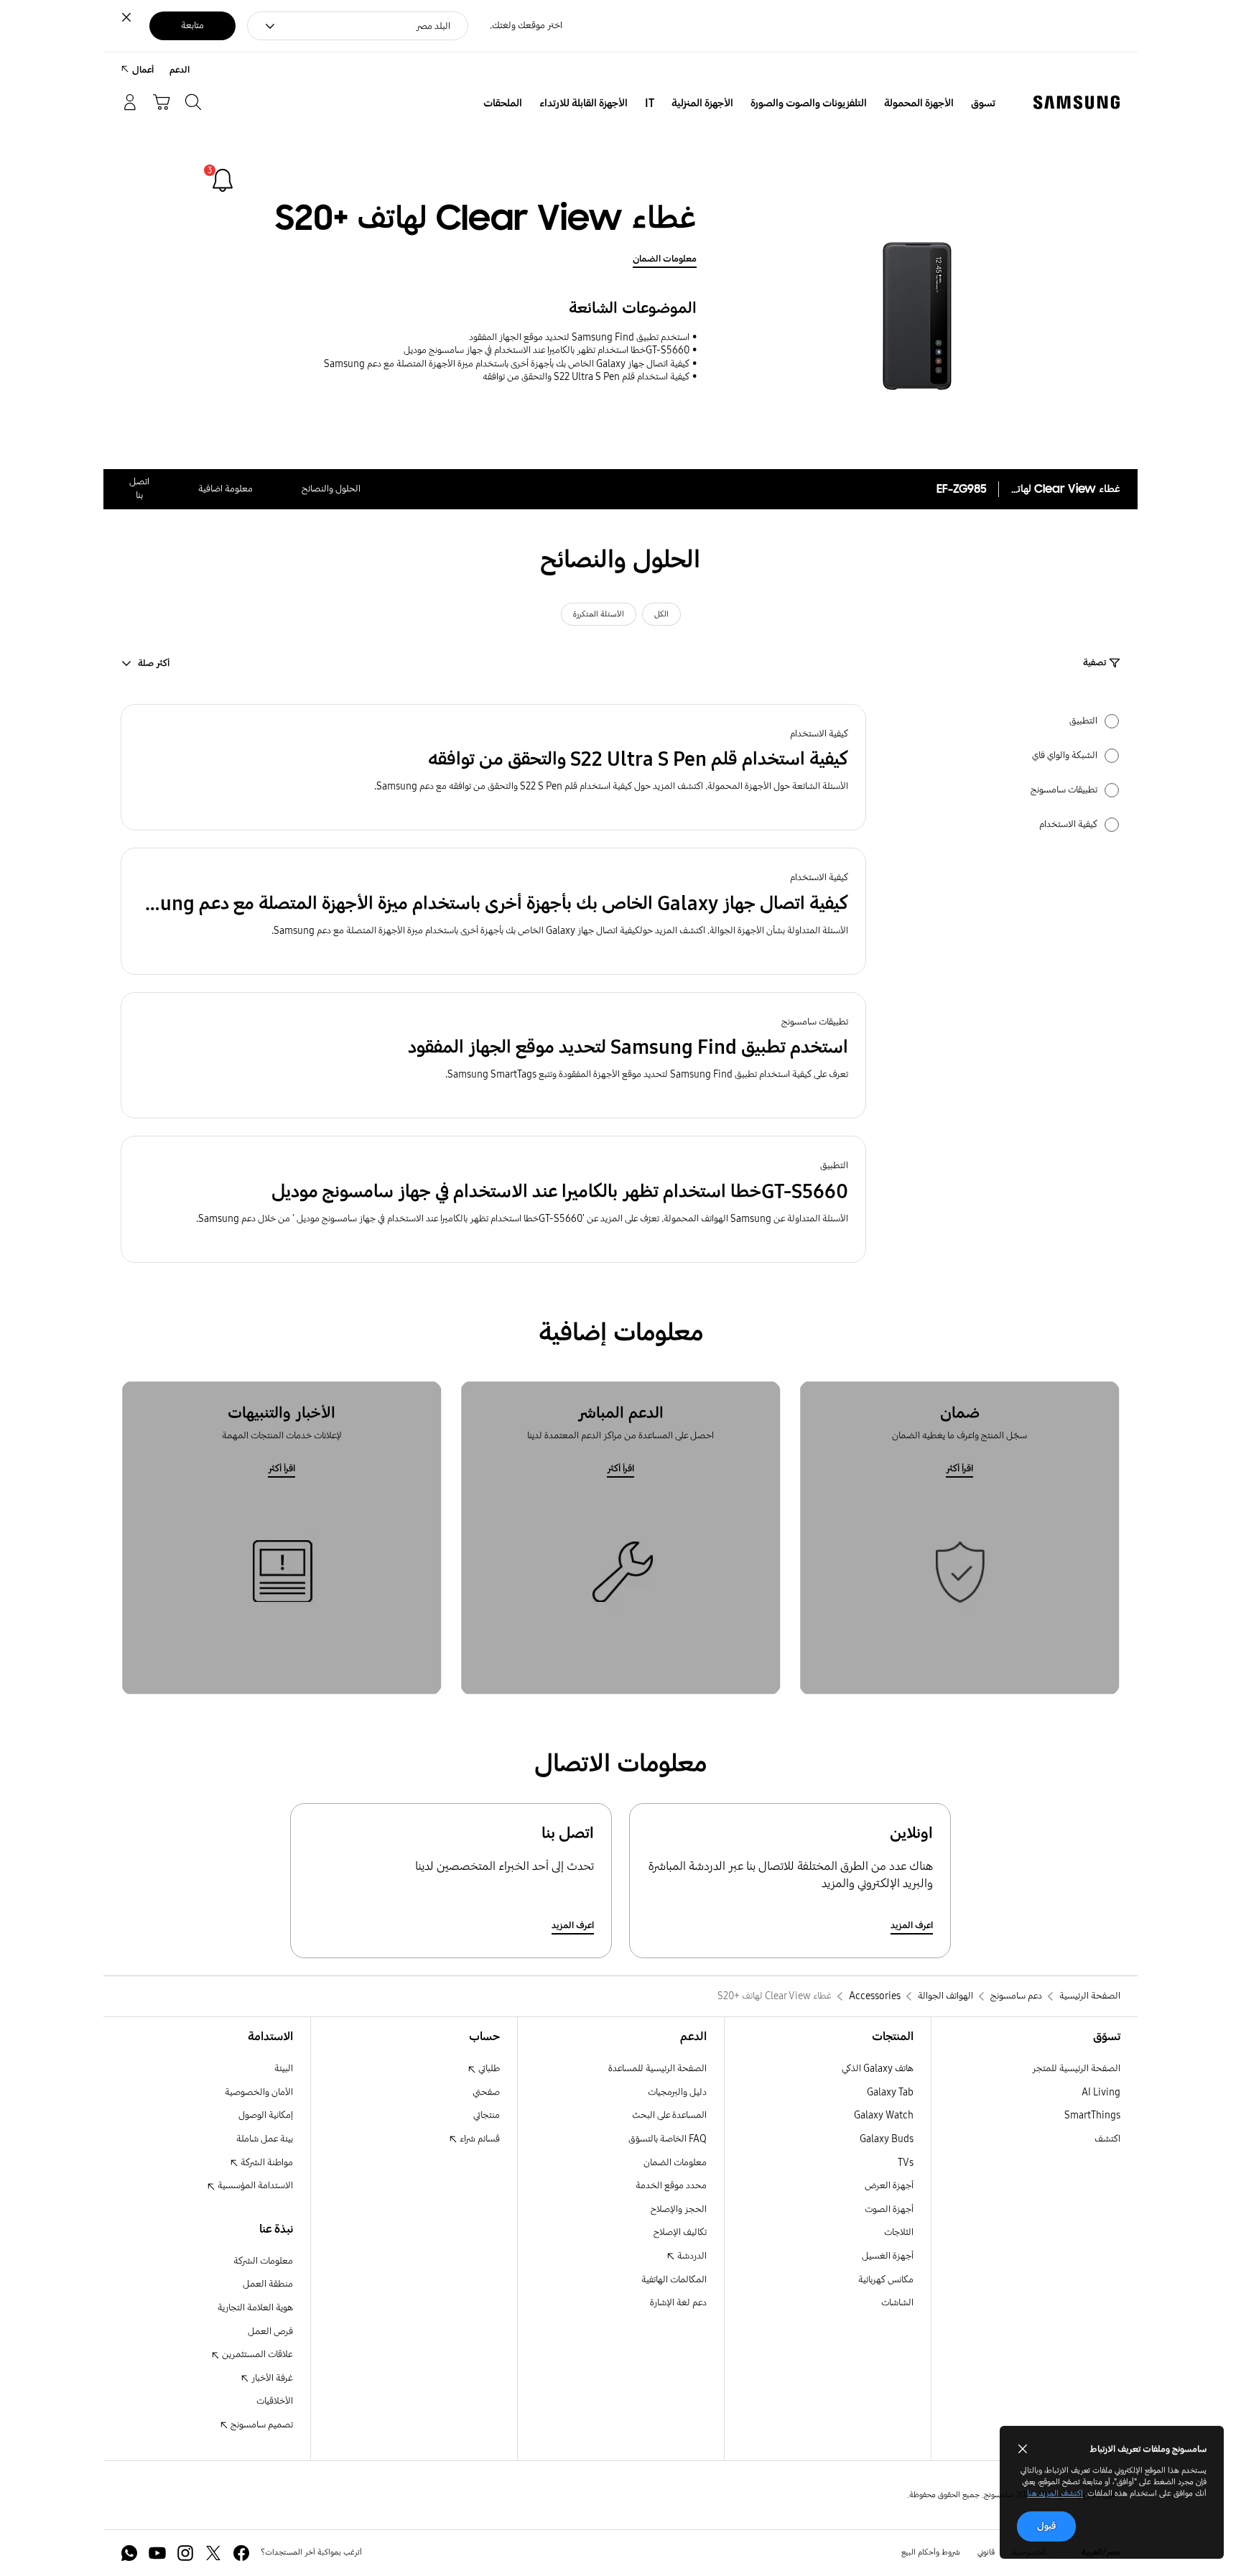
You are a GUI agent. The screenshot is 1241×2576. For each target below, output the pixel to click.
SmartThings (1092, 2115)
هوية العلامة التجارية (255, 2308)
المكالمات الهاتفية (674, 2280)
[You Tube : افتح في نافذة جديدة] (157, 2553)
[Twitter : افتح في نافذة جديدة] (213, 2553)
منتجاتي (487, 2115)
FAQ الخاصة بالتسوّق (668, 2139)
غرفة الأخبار (271, 2378)
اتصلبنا (139, 488)
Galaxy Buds (887, 2139)
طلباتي (488, 2068)
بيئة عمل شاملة (265, 2139)
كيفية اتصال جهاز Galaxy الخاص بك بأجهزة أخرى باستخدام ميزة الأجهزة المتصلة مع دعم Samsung (507, 364)
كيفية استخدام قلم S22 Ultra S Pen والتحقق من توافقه (586, 377)
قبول (1046, 2526)
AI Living (1101, 2092)
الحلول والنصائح (331, 489)
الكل (661, 614)
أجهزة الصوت (889, 2209)
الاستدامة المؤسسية (254, 2186)
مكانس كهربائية (886, 2280)
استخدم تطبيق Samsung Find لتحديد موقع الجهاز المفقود (579, 337)
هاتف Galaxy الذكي (878, 2068)
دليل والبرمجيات (677, 2092)
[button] (493, 768)
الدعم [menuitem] (180, 70)
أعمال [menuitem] (143, 70)
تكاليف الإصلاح (680, 2232)
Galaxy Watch (884, 2115)
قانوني (986, 2552)
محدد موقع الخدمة (671, 2186)
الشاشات (897, 2303)
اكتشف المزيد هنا (1055, 2493)
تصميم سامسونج (261, 2425)
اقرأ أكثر (959, 1469)
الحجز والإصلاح (679, 2209)
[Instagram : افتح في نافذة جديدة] (185, 2553)
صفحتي (486, 2092)
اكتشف (1107, 2139)
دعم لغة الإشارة (678, 2303)
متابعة (192, 26)
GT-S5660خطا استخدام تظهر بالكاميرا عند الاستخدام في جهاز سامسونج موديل (547, 350)
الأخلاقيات (275, 2401)
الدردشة (691, 2256)
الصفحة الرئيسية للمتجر (1076, 2068)
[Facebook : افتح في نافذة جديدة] (241, 2553)
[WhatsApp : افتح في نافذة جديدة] (129, 2553)
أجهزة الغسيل (888, 2256)
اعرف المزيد (912, 1926)
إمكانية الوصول (266, 2115)
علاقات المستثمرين (256, 2354)
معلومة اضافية (226, 489)
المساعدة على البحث (669, 2115)
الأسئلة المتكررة (599, 614)
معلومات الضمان (665, 259)
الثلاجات (899, 2232)
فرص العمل (270, 2331)
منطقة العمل (268, 2284)
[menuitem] (983, 103)
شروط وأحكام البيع (931, 2552)
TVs (906, 2163)
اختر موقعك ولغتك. (526, 26)
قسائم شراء (479, 2139)
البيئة (284, 2068)
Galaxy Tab (890, 2092)
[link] (223, 180)
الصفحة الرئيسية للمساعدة (657, 2068)
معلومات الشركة (263, 2261)
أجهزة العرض (889, 2186)
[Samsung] (1077, 102)
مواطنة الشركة (266, 2163)
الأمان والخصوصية (259, 2092)
